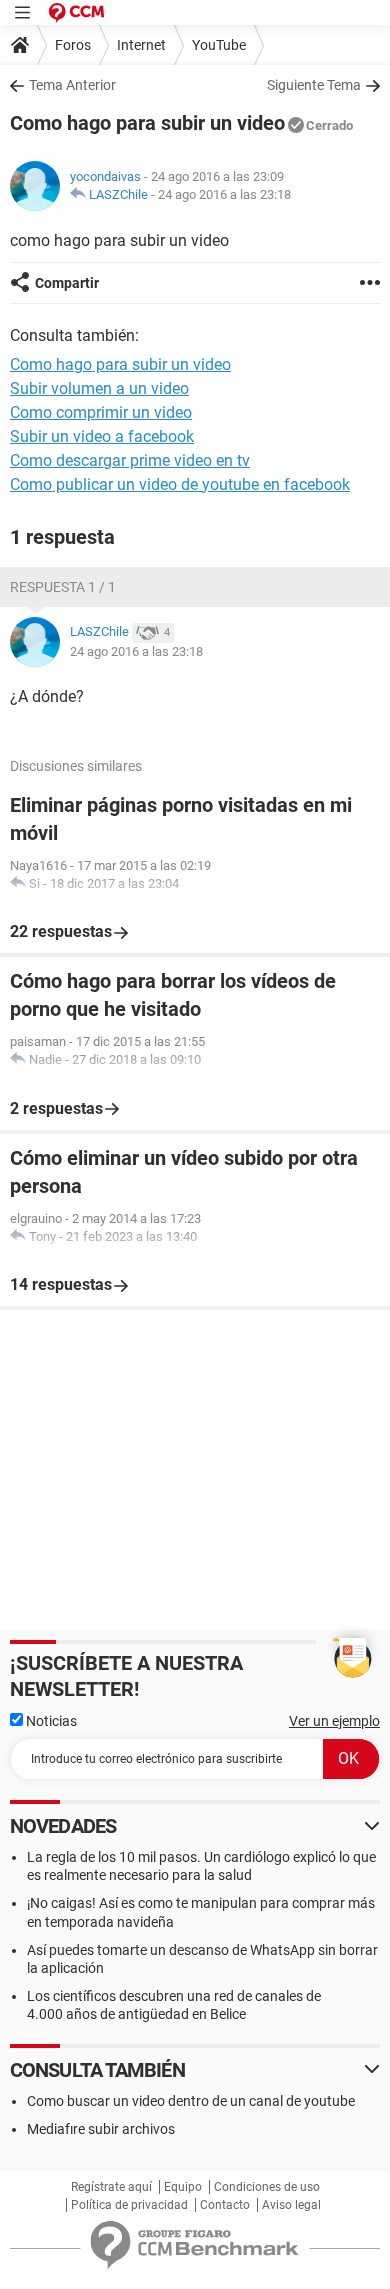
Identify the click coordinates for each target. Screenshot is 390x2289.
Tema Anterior (72, 85)
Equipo (183, 2187)
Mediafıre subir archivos (101, 2129)
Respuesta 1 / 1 (63, 587)
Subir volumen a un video (99, 388)
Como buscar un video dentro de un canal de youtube (191, 2101)
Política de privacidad (129, 2205)
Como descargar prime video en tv (130, 460)
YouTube (219, 45)
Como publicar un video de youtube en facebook (180, 484)
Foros (73, 45)
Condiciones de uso (267, 2187)
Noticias (50, 1721)
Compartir (67, 283)
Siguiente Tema (314, 85)
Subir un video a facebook (102, 436)
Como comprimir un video (101, 412)
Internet (141, 45)
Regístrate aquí (111, 2187)
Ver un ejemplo (334, 1721)
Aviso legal (291, 2205)
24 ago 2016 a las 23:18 (224, 194)
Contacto (225, 2205)
